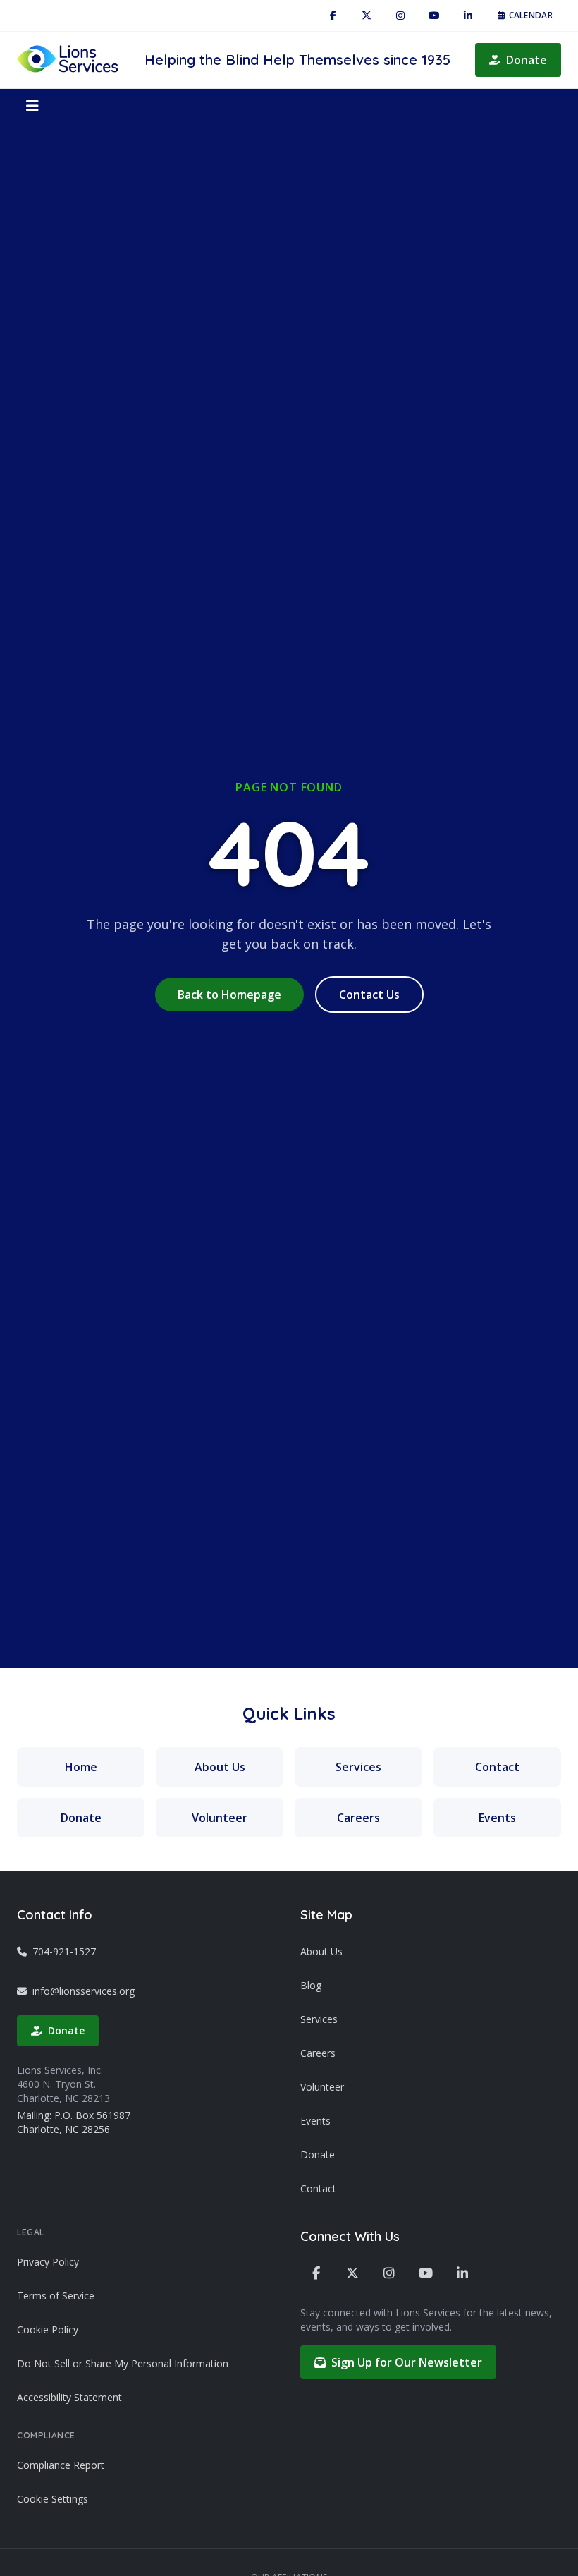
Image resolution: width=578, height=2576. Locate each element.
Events (497, 1818)
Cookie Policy (48, 2329)
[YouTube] (434, 16)
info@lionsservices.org (84, 1991)
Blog (311, 1985)
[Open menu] (32, 106)
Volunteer (220, 1818)
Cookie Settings (53, 2499)
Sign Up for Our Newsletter (407, 2362)
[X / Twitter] (367, 16)
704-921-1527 (64, 1951)
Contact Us (369, 995)
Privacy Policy (48, 2262)
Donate (527, 60)
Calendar (531, 15)
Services (358, 1767)
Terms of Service (56, 2296)
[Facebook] (333, 16)
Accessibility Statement (69, 2397)
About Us (220, 1767)
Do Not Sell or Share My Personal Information (123, 2363)
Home (81, 1767)
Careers (358, 1818)
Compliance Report (61, 2465)
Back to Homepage (229, 995)
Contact (497, 1767)
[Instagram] (400, 16)
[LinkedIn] (468, 16)
